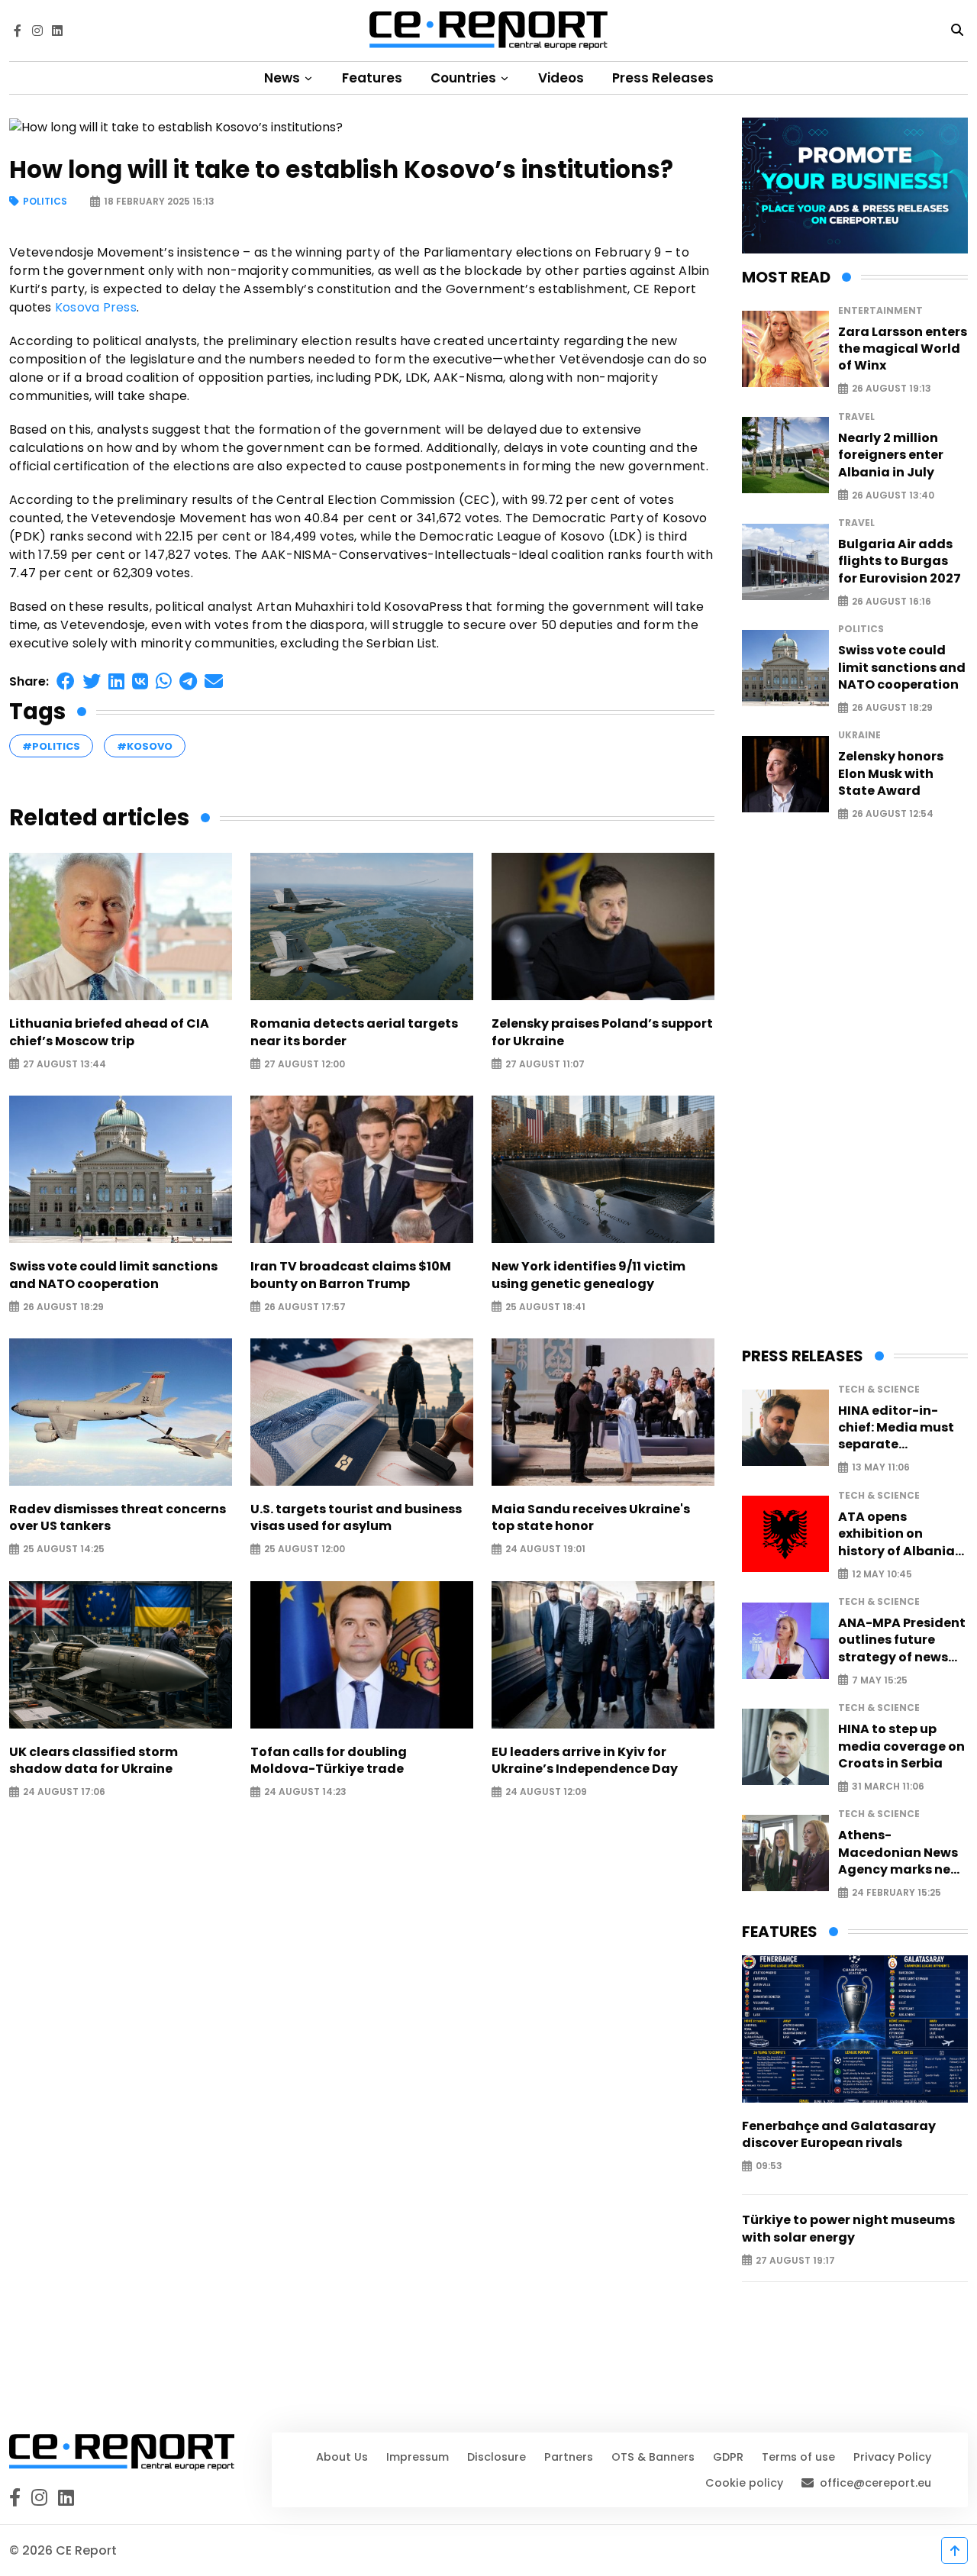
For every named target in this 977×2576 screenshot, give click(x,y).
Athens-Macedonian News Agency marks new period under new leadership (900, 1853)
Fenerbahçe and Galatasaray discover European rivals (839, 2135)
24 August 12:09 (546, 1792)
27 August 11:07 (545, 1064)
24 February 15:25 (896, 1893)
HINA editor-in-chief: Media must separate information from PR (896, 1428)
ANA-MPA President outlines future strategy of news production (902, 1640)
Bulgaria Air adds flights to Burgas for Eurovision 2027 (900, 562)
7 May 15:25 (880, 1680)
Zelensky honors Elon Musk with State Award (891, 774)
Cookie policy (744, 2483)
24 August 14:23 (305, 1792)
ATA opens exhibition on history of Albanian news (901, 1534)
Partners (569, 2457)
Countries (465, 78)
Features (372, 78)
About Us (342, 2457)
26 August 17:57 (305, 1307)
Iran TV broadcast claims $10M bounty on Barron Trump (351, 1275)
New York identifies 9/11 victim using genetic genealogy (588, 1275)
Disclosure (497, 2457)
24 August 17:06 (64, 1792)
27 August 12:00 (305, 1064)
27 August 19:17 (795, 2260)
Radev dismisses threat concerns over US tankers (118, 1518)
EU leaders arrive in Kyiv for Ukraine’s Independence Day (585, 1761)
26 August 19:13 (892, 389)
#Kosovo (145, 746)
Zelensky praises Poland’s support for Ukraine (602, 1032)
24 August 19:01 (545, 1549)
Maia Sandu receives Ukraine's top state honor (591, 1518)
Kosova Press (96, 307)
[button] (66, 681)
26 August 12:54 (893, 814)
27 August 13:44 (64, 1064)
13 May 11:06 (881, 1468)
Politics (45, 202)
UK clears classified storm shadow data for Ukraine (94, 1761)
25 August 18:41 (545, 1307)
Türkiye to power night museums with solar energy (848, 2229)
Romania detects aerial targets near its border (354, 1032)
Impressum (418, 2457)
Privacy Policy (892, 2457)
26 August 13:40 (893, 495)
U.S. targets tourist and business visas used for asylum (356, 1518)
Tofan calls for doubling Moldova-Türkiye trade (329, 1761)
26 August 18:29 (63, 1307)
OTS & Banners (653, 2457)
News (284, 78)
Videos (561, 78)
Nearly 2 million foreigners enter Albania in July (891, 455)
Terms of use (798, 2457)
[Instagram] (37, 31)
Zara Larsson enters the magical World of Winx (903, 349)
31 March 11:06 (888, 1787)
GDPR (728, 2457)
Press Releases (663, 78)
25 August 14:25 (64, 1549)
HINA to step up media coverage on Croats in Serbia (901, 1746)
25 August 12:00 (305, 1549)
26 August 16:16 (892, 601)
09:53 (769, 2166)
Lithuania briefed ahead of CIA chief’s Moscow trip (109, 1032)
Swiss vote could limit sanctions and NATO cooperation (113, 1275)
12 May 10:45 (882, 1574)
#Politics (51, 746)
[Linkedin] (57, 31)
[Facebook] (18, 31)
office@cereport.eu (875, 2483)
